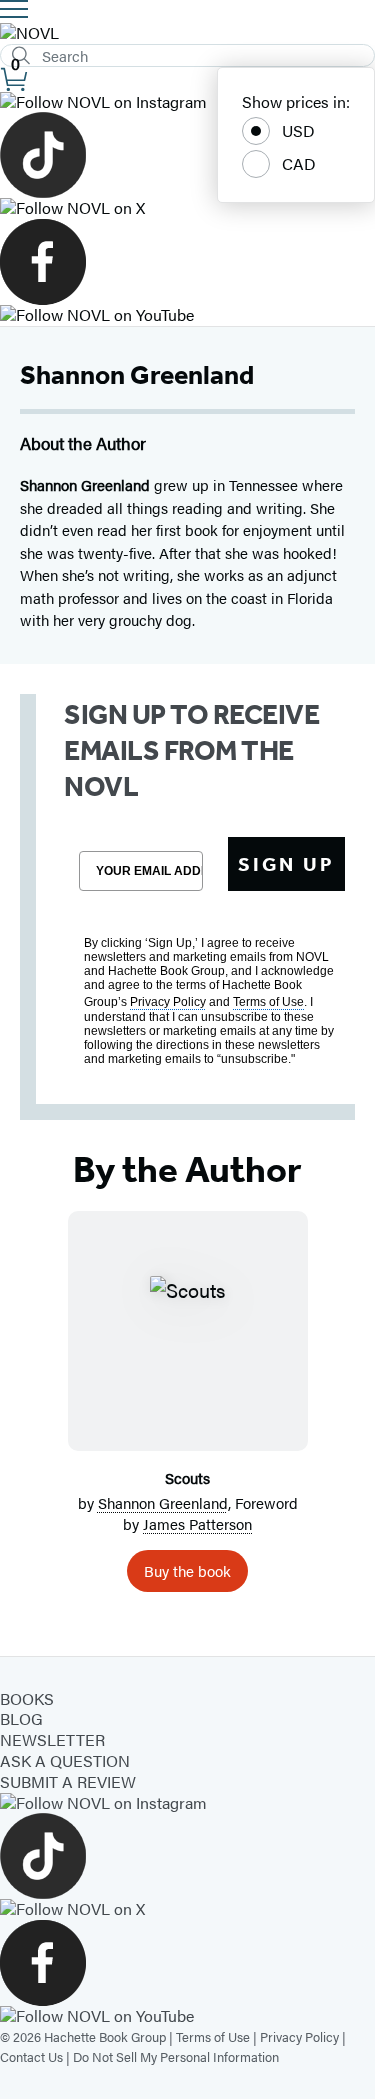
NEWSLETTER (52, 1739)
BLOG (21, 1718)
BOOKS (27, 1698)
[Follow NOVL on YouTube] (187, 315)
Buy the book (187, 1570)
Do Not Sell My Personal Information (176, 2056)
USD (298, 130)
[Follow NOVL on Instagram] (187, 102)
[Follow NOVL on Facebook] (187, 262)
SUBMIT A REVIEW (68, 1781)
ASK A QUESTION (65, 1760)
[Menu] (14, 9)
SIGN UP (286, 864)
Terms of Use (213, 2036)
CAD (299, 163)
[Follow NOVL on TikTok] (187, 155)
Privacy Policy (299, 2036)
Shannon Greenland (163, 1502)
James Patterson (197, 1523)
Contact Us (31, 2056)
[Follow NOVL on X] (187, 208)
